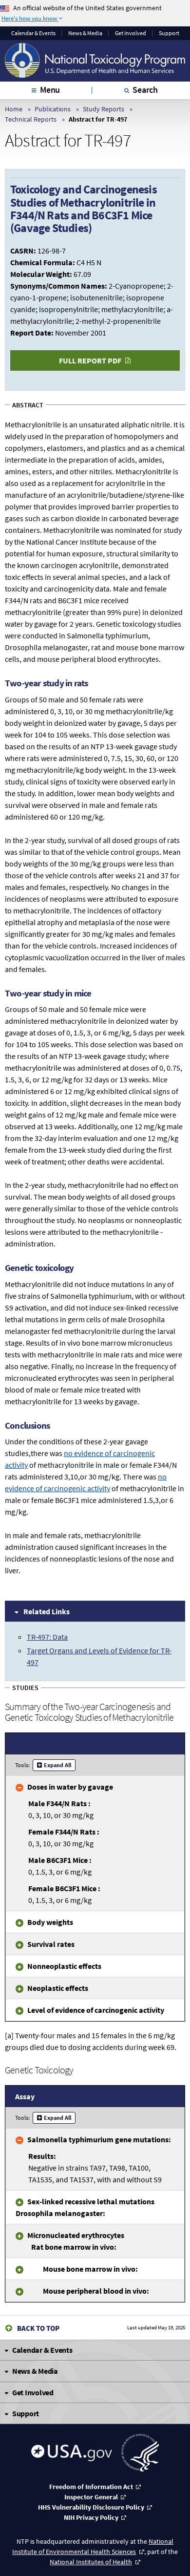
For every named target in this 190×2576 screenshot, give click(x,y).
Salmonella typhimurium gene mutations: (99, 2139)
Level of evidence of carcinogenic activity (96, 2010)
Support (169, 33)
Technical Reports (31, 119)
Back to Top (38, 2328)
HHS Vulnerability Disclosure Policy (91, 2507)
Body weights (50, 1922)
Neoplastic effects (58, 1988)
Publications (53, 109)
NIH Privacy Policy (91, 2517)
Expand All (57, 1765)
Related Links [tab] (47, 1611)
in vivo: (76, 2241)
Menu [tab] (50, 90)
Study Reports (104, 109)
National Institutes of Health (91, 2562)
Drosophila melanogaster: (85, 2207)
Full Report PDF (90, 360)
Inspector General (91, 2497)
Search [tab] (145, 90)
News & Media (85, 33)
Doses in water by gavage (70, 1787)
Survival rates (51, 1944)
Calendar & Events (33, 33)
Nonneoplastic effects (64, 1966)
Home (14, 109)
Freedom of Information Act (91, 2487)
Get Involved (131, 33)
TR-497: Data (47, 1637)
